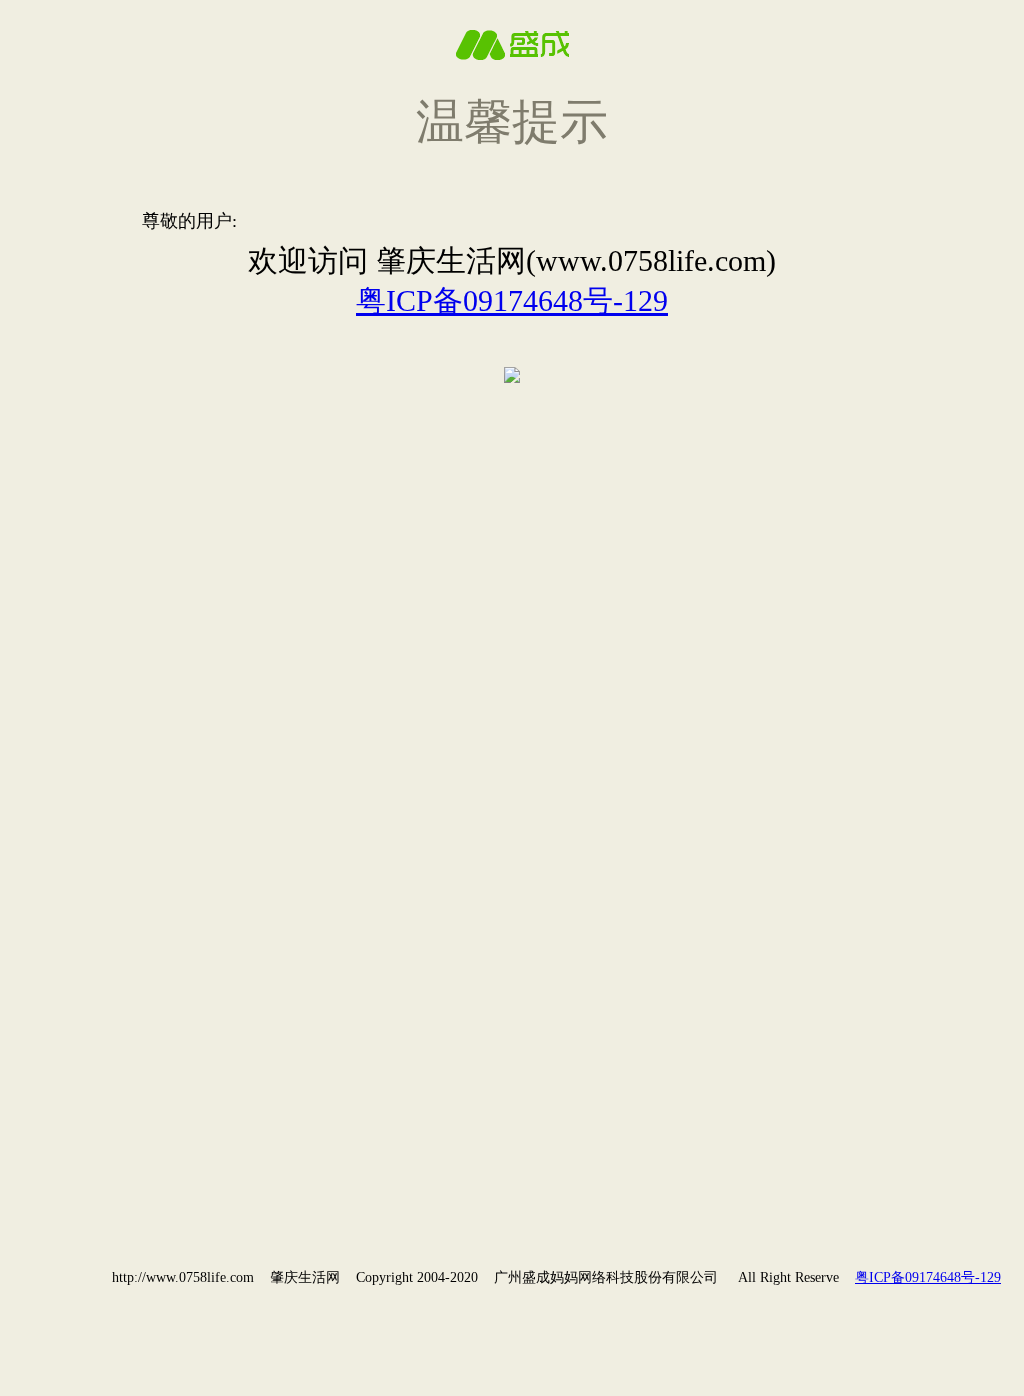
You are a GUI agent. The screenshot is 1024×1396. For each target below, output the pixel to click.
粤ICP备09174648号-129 (512, 300)
